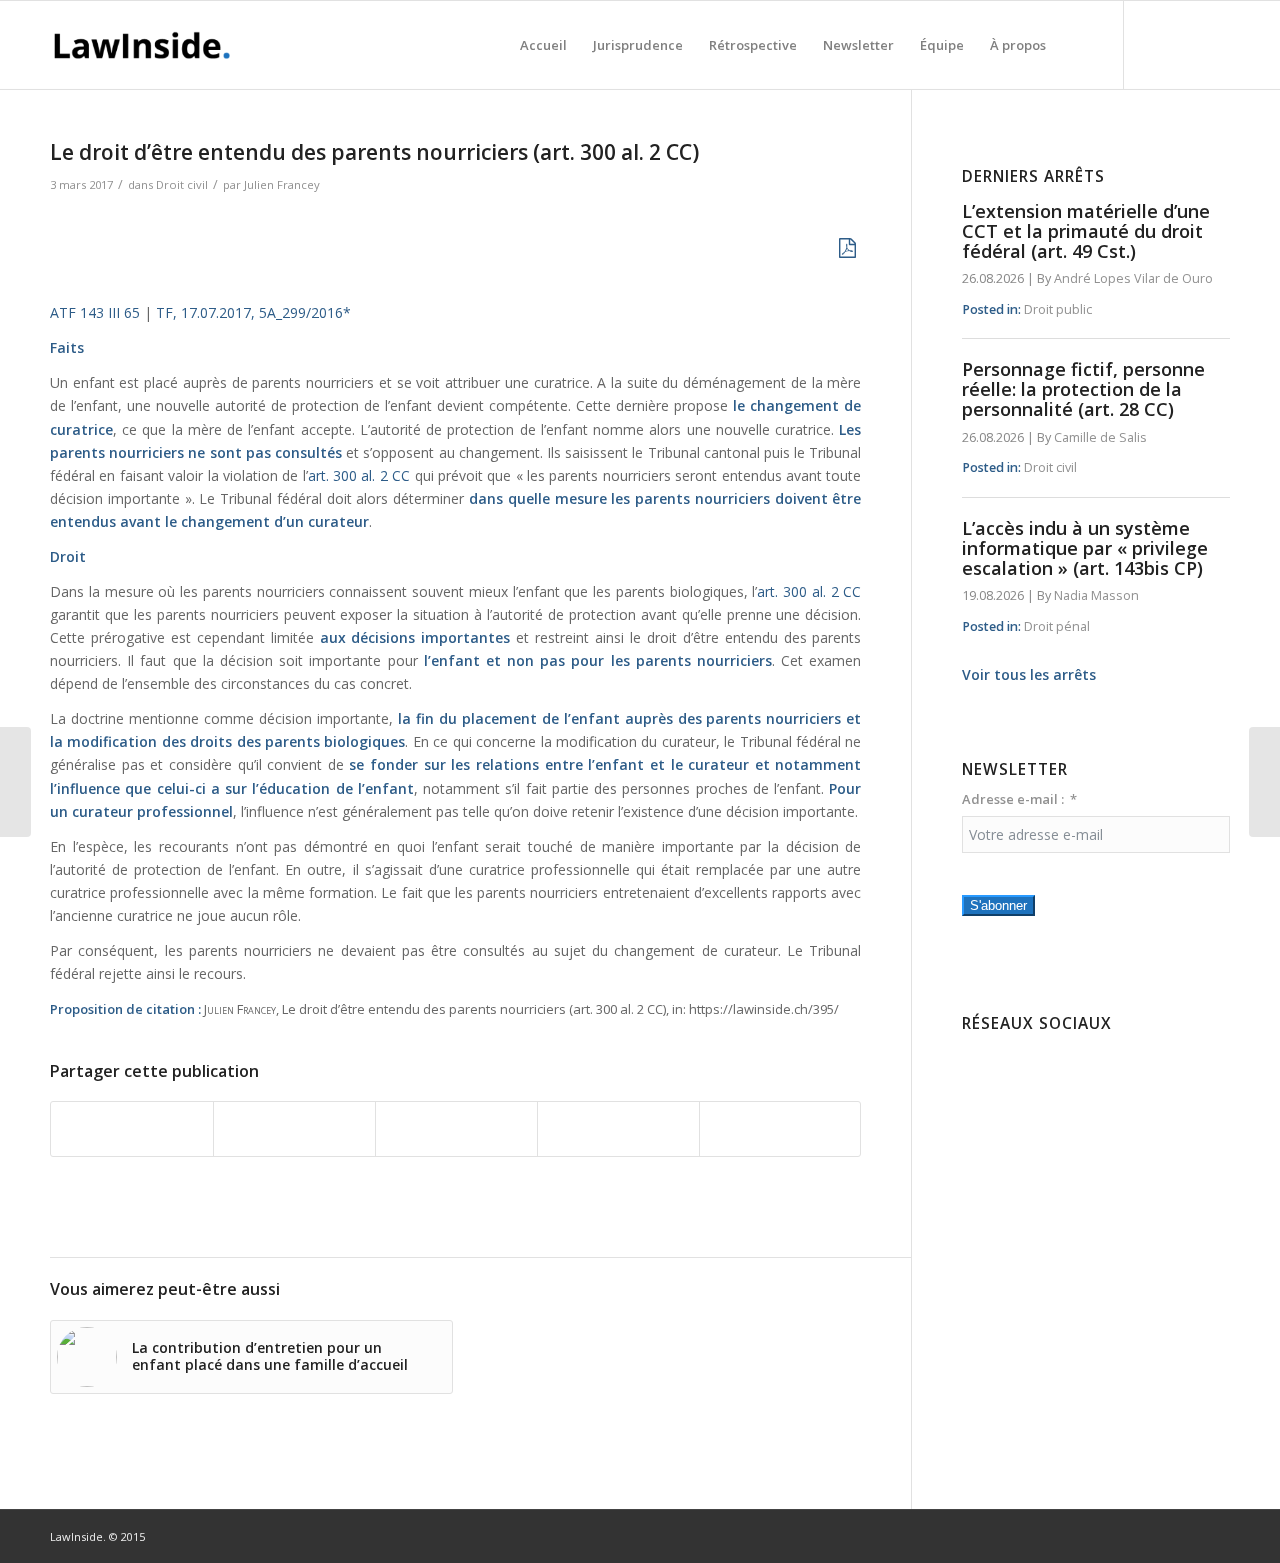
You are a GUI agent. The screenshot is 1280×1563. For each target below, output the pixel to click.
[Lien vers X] (1215, 44)
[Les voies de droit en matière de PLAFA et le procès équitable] (1264, 782)
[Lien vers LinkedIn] (1185, 44)
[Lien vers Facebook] (1155, 44)
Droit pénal (1057, 626)
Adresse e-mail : (1013, 799)
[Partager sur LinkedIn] (618, 1129)
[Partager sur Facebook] (132, 1129)
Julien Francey (282, 184)
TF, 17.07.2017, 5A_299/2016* (253, 312)
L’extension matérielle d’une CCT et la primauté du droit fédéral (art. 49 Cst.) (1086, 231)
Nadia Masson (1096, 595)
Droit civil (182, 184)
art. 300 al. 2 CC (359, 475)
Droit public (1058, 309)
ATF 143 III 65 (95, 312)
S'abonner (998, 905)
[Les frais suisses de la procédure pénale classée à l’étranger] (15, 782)
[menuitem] (543, 45)
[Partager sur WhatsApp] (456, 1129)
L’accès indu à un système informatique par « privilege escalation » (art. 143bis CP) (1085, 548)
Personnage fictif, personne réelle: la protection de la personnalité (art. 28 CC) (1083, 389)
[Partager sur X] (294, 1129)
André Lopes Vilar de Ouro (1133, 278)
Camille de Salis (1100, 437)
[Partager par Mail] (780, 1129)
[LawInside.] (145, 45)
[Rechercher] (1078, 45)
